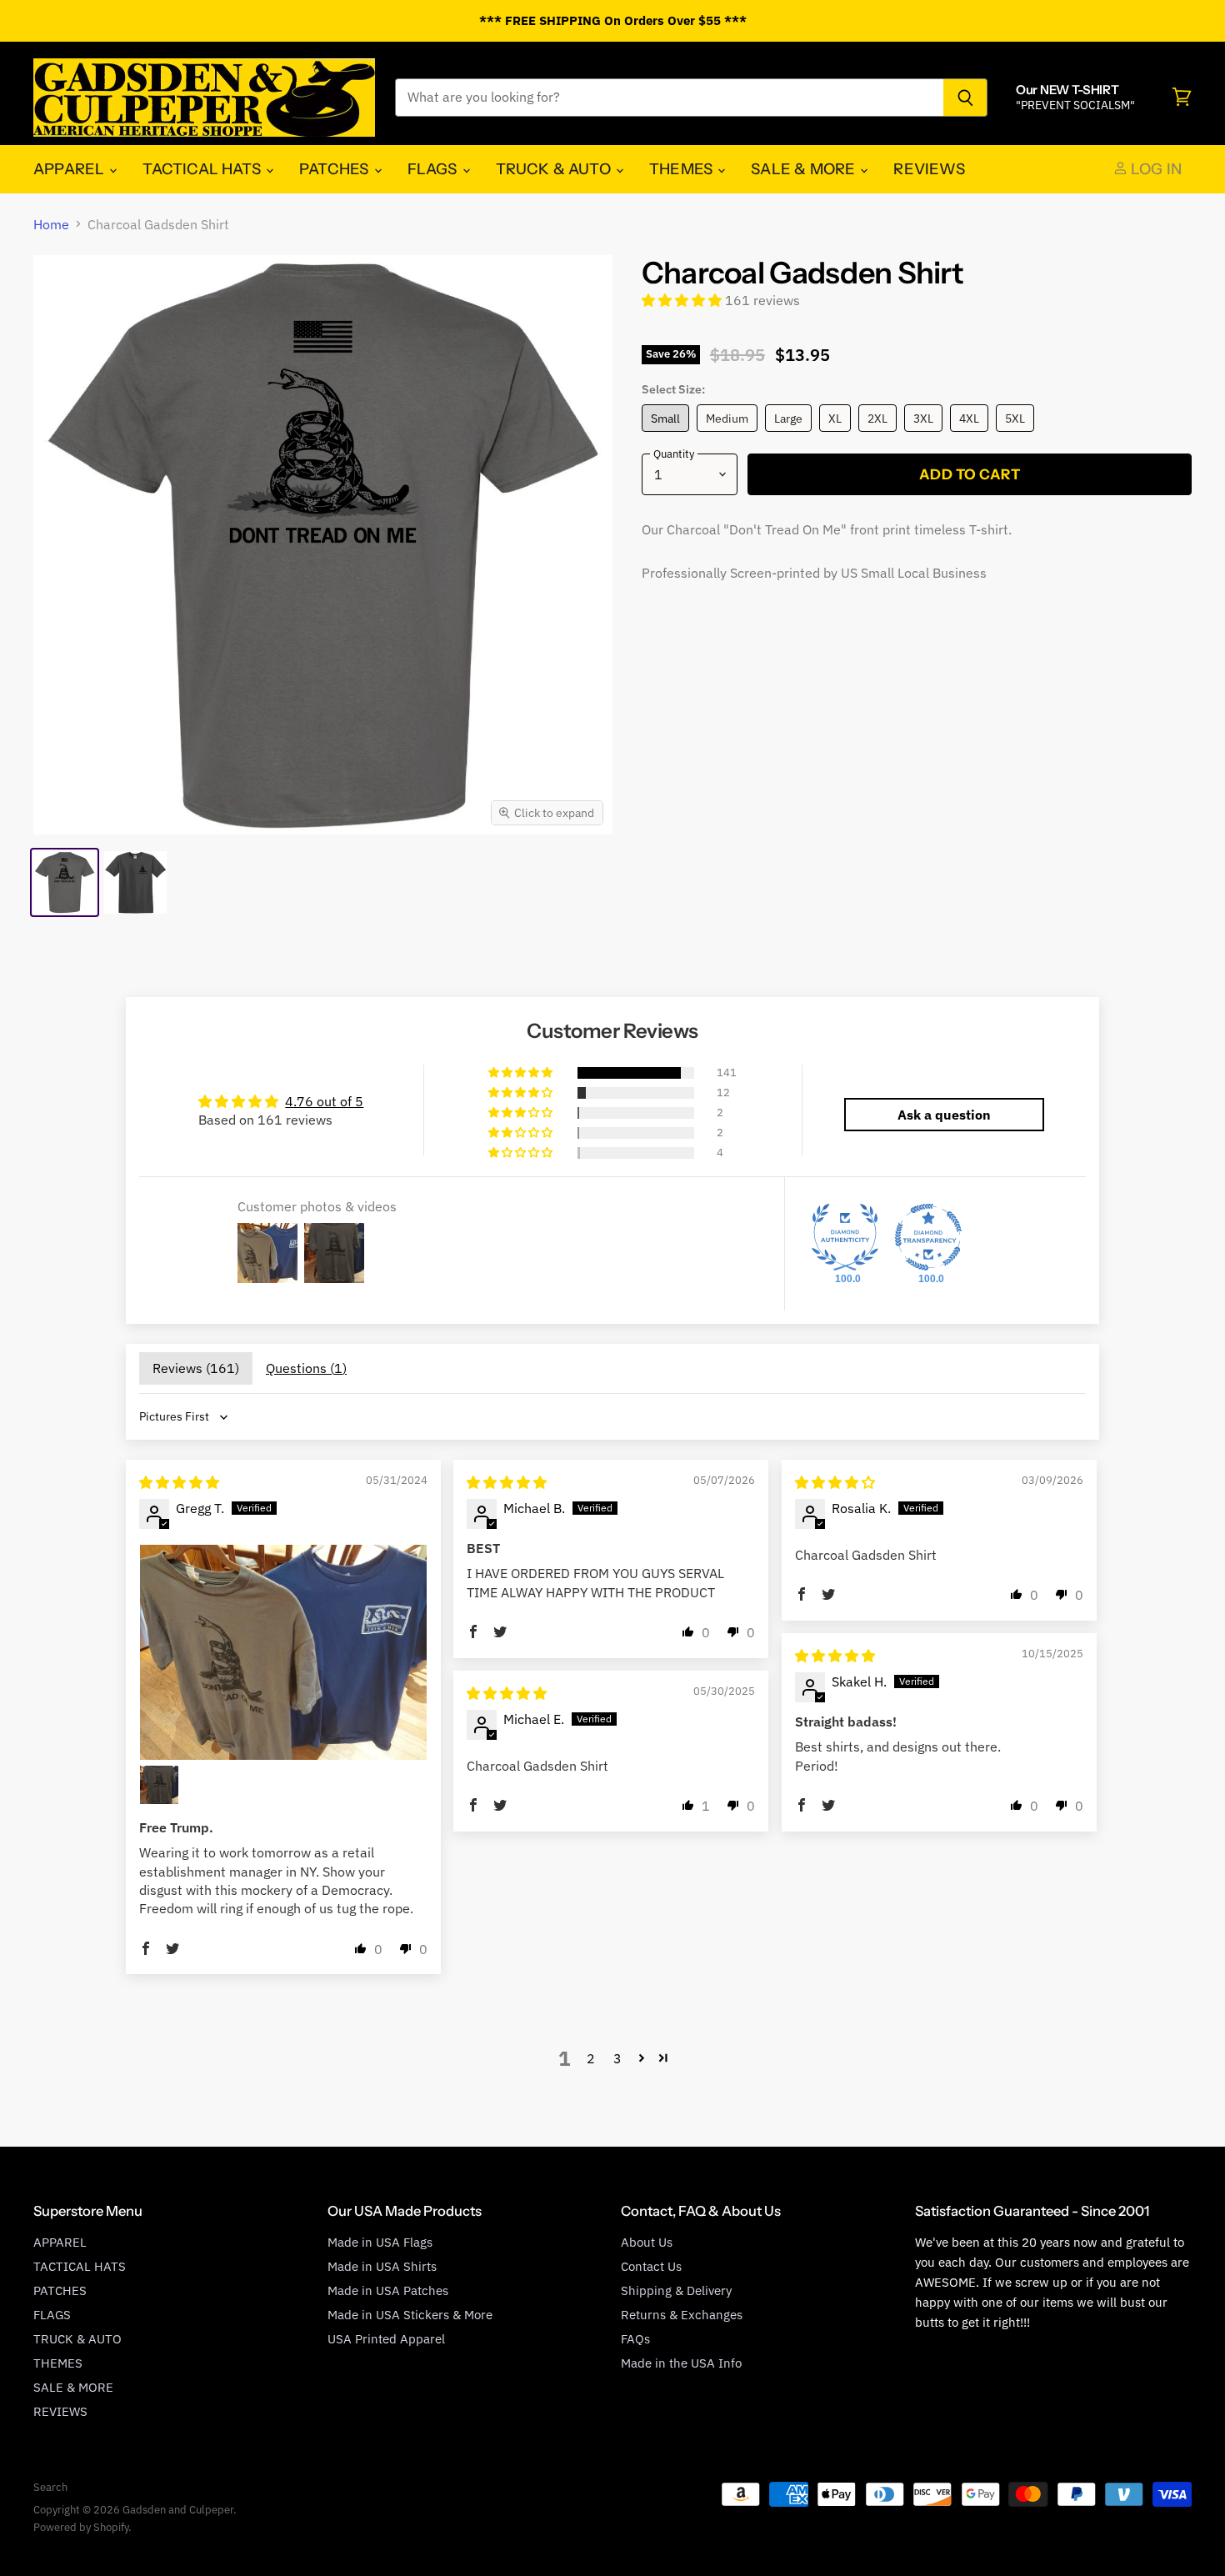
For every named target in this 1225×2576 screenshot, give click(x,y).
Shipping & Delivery (676, 2290)
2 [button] (591, 2058)
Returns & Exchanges (682, 2315)
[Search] (965, 98)
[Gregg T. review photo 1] (283, 1652)
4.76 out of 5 (324, 1101)
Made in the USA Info (681, 2363)
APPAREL (70, 169)
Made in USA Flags (380, 2242)
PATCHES (335, 169)
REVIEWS (929, 169)
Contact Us (651, 2266)
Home (51, 224)
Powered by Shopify (81, 2527)
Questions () (306, 1368)
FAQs (635, 2339)
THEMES (682, 169)
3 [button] (617, 2058)
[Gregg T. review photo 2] (159, 1785)
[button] (683, 300)
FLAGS (434, 169)
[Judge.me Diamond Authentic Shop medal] (845, 1237)
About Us (647, 2242)
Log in (1155, 169)
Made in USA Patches (388, 2290)
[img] (179, 1482)
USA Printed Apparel (386, 2339)
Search (50, 2487)
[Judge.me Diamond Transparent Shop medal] (928, 1237)
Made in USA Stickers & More (410, 2315)
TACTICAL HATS (203, 169)
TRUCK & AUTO (555, 169)
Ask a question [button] (944, 1115)
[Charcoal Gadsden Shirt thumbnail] (65, 882)
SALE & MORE (805, 169)
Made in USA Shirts (382, 2266)
